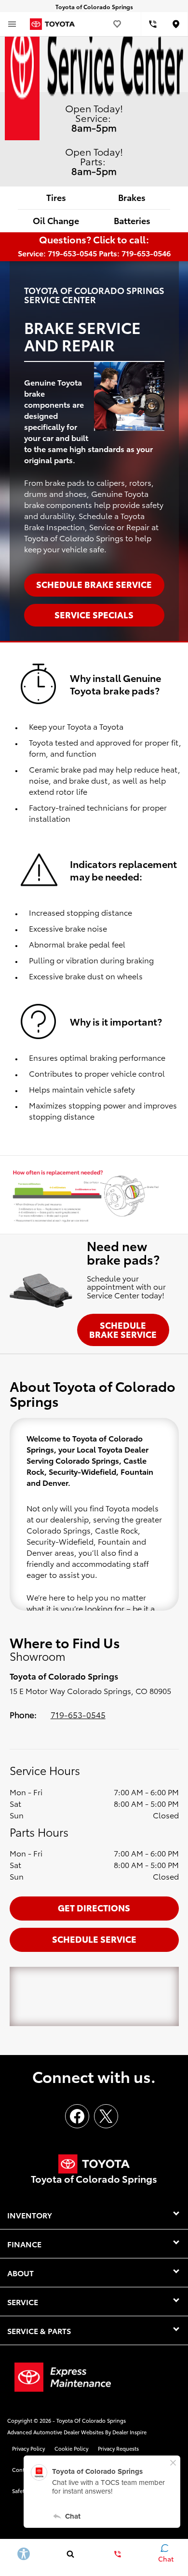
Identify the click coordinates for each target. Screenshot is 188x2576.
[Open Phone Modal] (153, 24)
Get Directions (94, 1907)
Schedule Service (94, 1939)
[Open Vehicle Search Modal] (71, 2554)
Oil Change (56, 220)
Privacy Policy (28, 2448)
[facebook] (77, 2116)
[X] (106, 2116)
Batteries (132, 220)
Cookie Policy (71, 2448)
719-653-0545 (78, 1714)
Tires (56, 197)
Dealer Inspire (129, 2432)
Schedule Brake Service (123, 1329)
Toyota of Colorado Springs (91, 2420)
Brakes (132, 197)
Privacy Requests (118, 2448)
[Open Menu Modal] (12, 24)
